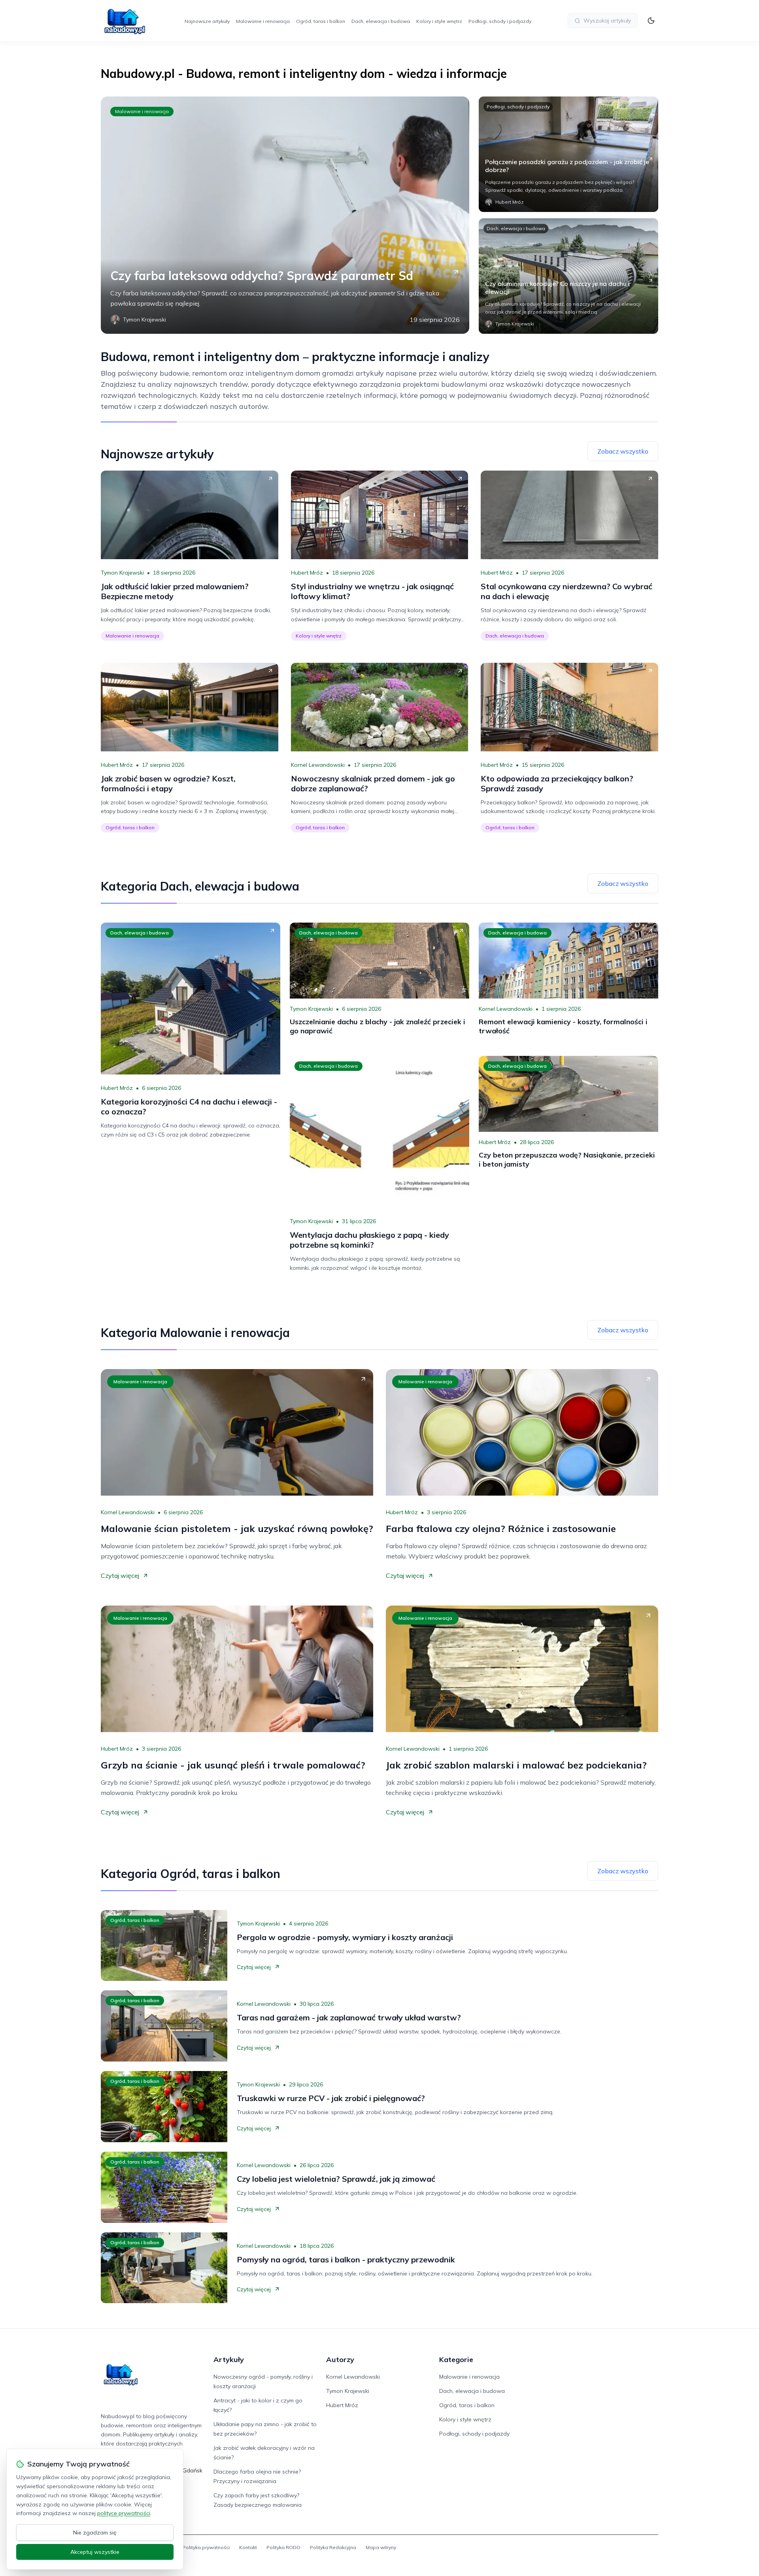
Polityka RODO (283, 2547)
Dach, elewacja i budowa (381, 21)
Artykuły (229, 2359)
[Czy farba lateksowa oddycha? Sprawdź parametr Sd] (285, 215)
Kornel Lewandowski (318, 765)
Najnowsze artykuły (207, 21)
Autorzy (340, 2359)
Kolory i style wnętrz (439, 21)
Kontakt (248, 2547)
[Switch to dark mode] (651, 21)
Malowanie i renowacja (263, 21)
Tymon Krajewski (122, 573)
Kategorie (456, 2359)
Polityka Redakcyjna (333, 2547)
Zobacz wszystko (623, 451)
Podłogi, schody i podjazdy (500, 21)
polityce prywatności (124, 2513)
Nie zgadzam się (95, 2532)
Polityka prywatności (206, 2547)
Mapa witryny (381, 2547)
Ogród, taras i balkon (321, 21)
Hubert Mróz (307, 573)
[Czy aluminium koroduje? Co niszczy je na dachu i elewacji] (568, 276)
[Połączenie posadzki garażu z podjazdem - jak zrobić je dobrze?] (568, 154)
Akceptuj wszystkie (95, 2552)
